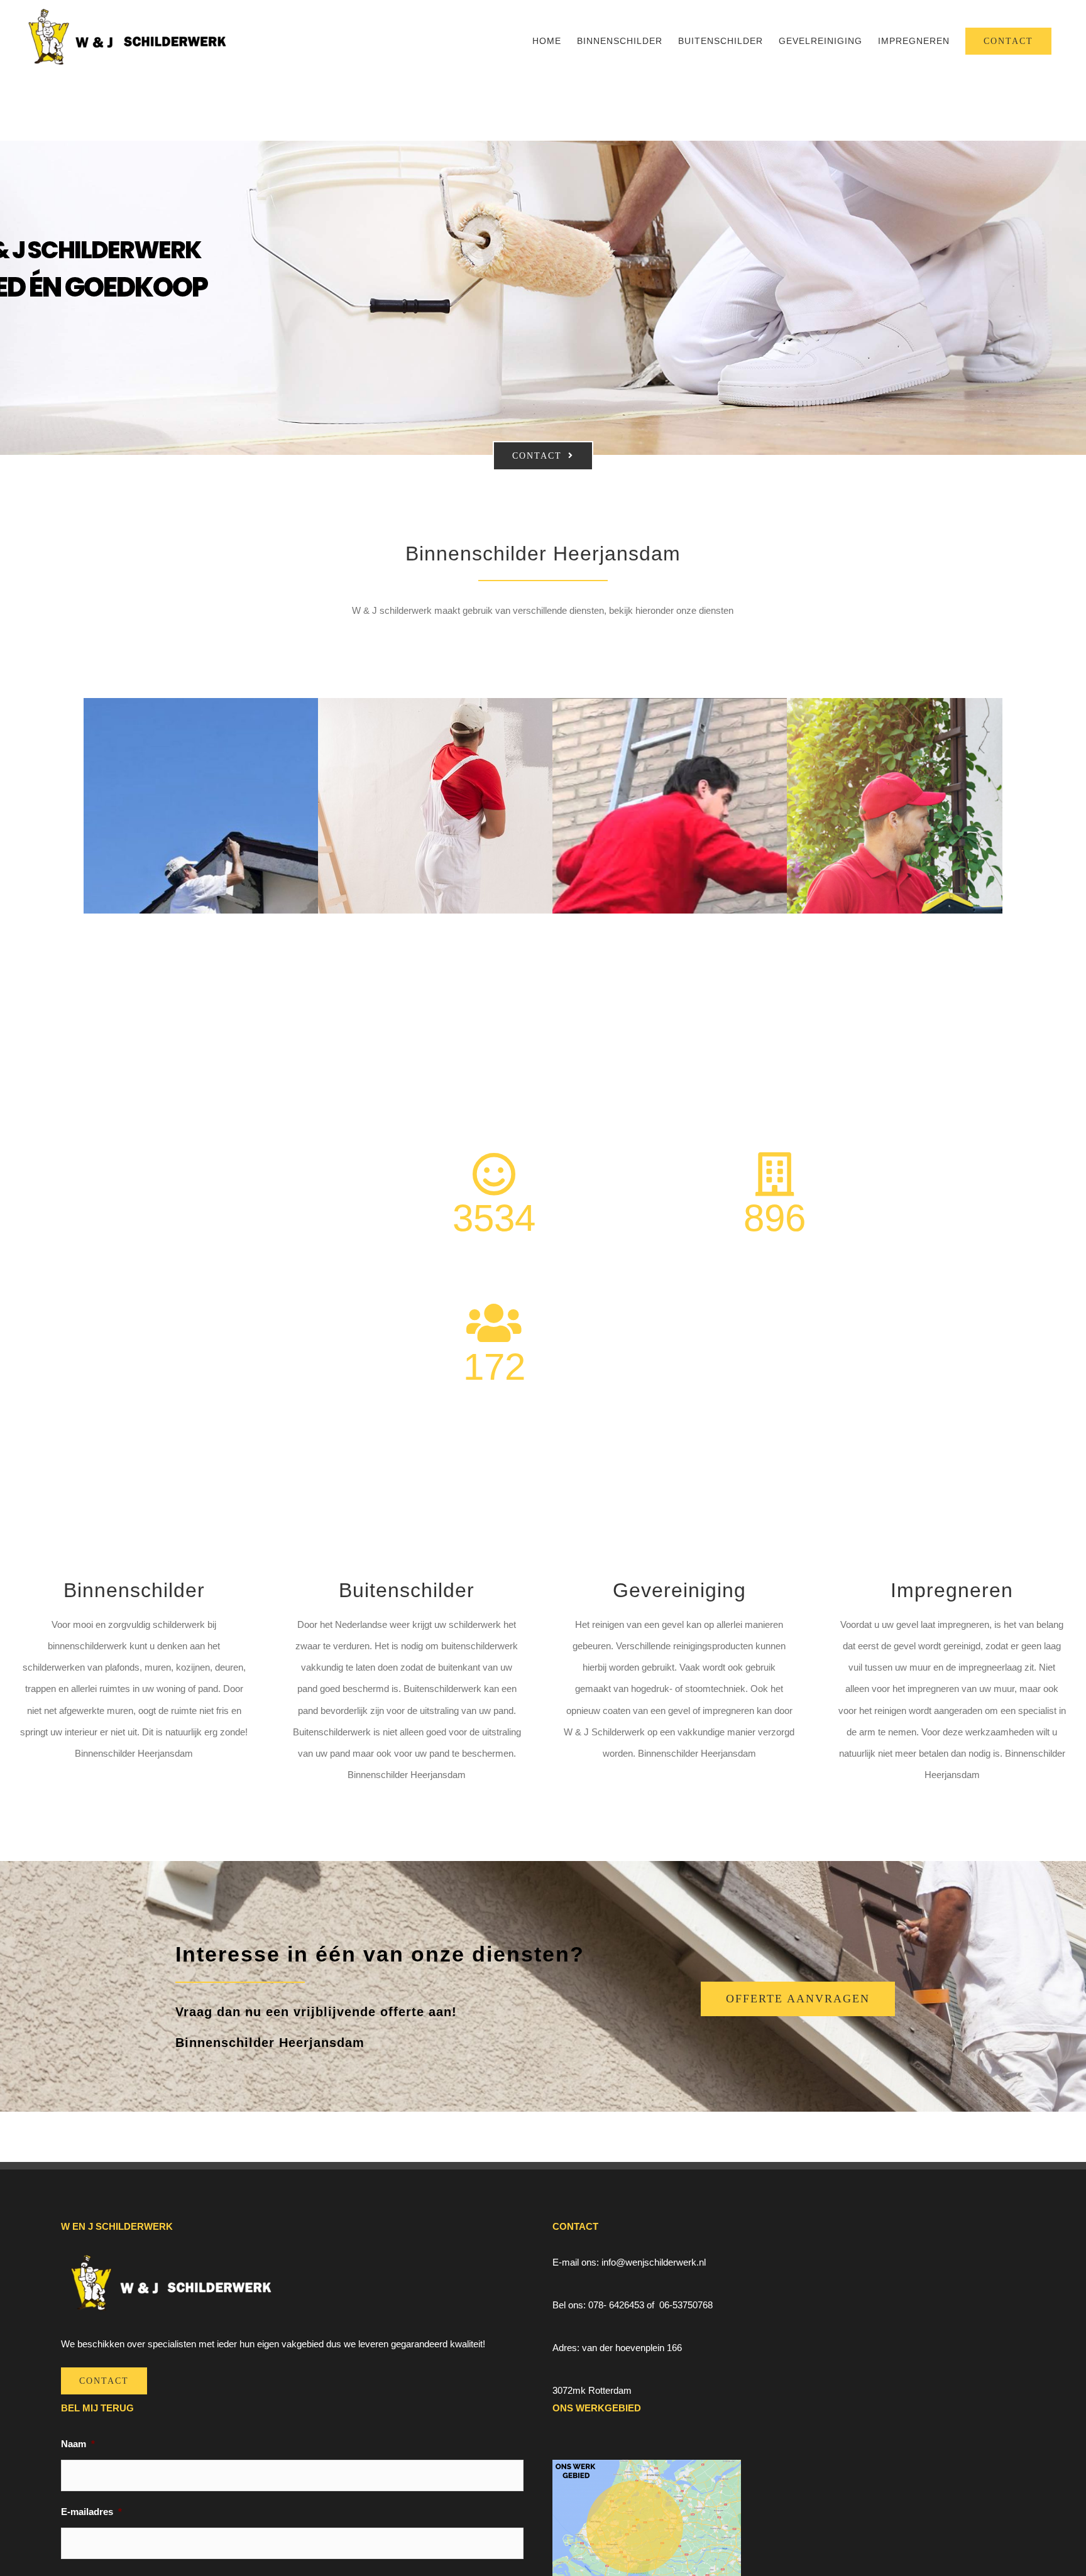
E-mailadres (91, 2512)
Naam (78, 2444)
